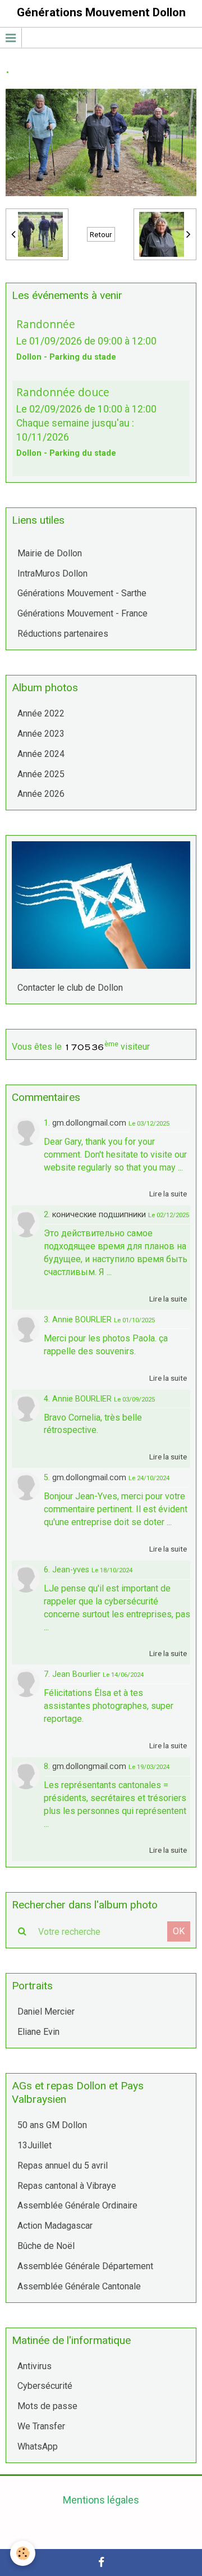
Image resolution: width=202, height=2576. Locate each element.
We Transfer (41, 2426)
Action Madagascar (55, 2226)
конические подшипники (99, 1215)
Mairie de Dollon (50, 553)
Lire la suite (168, 1194)
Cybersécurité (45, 2386)
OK (179, 1931)
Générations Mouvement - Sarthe (82, 593)
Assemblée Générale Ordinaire (77, 2205)
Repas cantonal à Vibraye (67, 2186)
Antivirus (35, 2366)
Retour (101, 234)
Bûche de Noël (46, 2246)
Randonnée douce (63, 392)
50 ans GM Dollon (52, 2125)
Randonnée (46, 324)
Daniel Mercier (46, 2012)
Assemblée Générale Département (85, 2266)
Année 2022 (41, 713)
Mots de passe (47, 2406)
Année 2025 (41, 774)
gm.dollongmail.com (89, 1123)
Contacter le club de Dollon (70, 988)
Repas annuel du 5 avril (63, 2165)
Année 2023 (41, 734)
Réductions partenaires (63, 634)
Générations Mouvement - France (82, 613)
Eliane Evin (38, 2032)
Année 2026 (41, 794)
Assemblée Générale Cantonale (79, 2286)
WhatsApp (38, 2446)
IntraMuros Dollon (52, 573)
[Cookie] (23, 2553)
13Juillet (35, 2145)
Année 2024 (41, 754)
